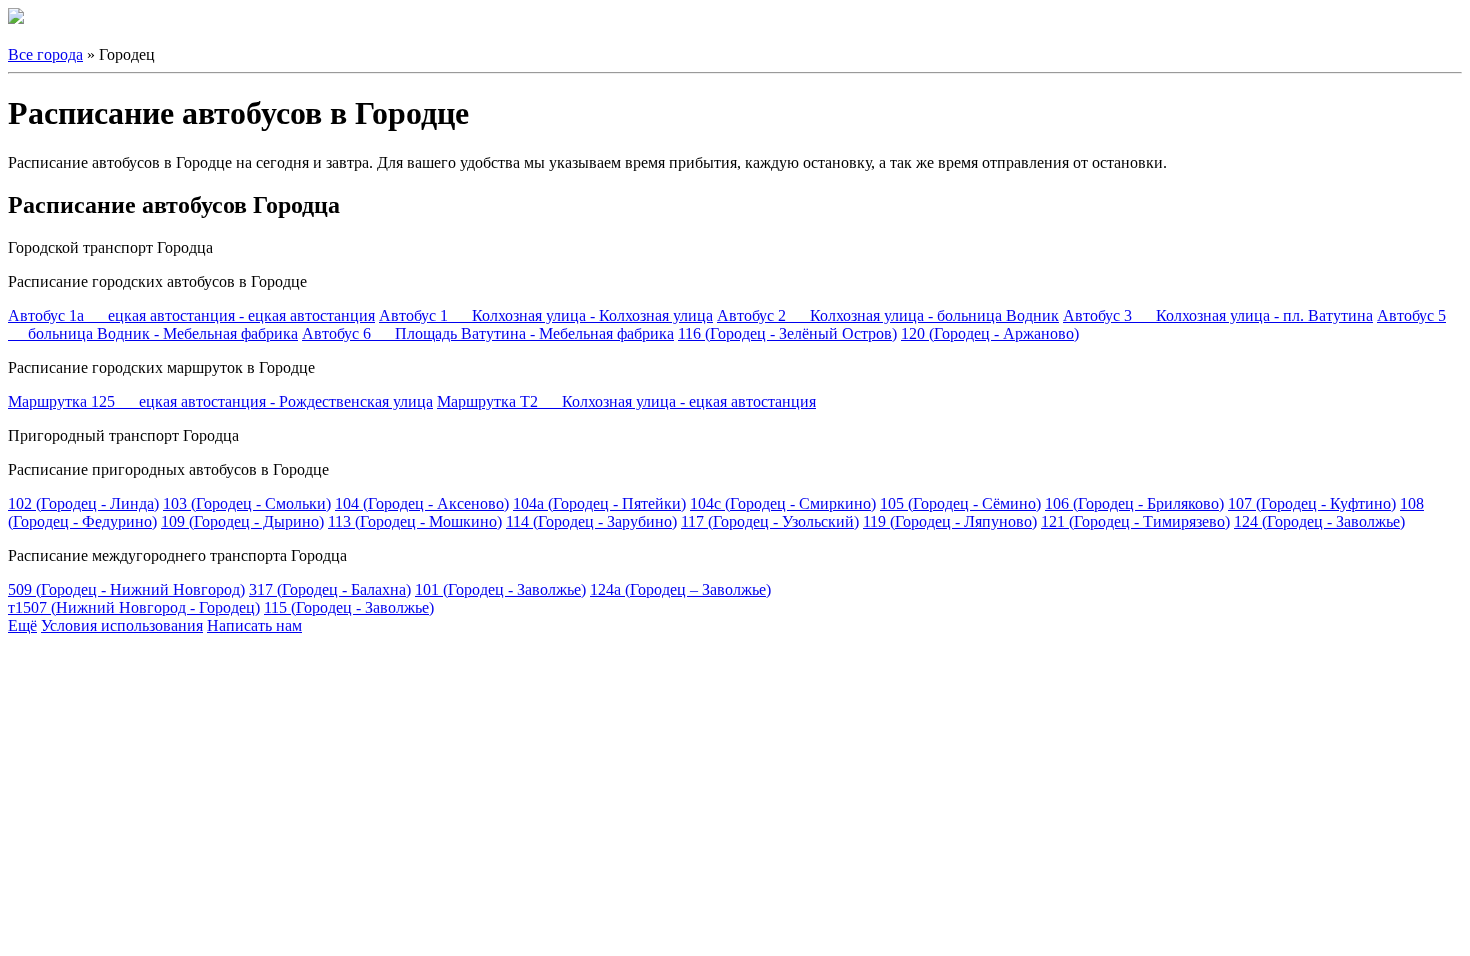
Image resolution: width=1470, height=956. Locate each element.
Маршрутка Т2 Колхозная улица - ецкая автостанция (626, 401)
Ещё (22, 625)
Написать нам (254, 625)
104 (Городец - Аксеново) (422, 503)
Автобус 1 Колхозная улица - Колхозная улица (546, 315)
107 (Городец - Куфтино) (1312, 503)
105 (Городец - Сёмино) (960, 503)
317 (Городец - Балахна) (330, 589)
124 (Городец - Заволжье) (1319, 521)
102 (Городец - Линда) (83, 503)
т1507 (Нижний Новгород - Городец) (134, 607)
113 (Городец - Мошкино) (415, 521)
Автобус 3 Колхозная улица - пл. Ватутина (1218, 315)
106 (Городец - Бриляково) (1134, 503)
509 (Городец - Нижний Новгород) (126, 589)
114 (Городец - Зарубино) (591, 521)
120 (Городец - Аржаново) (990, 333)
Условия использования (122, 625)
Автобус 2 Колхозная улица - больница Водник (888, 315)
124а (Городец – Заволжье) (680, 589)
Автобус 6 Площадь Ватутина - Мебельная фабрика (488, 333)
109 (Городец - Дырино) (242, 521)
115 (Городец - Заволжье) (349, 607)
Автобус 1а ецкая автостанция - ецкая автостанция (191, 315)
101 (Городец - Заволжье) (500, 589)
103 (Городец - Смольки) (247, 503)
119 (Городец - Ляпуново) (950, 521)
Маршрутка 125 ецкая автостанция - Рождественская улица (220, 401)
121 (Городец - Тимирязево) (1135, 521)
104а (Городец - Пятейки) (599, 503)
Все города (45, 54)
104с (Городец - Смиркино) (783, 503)
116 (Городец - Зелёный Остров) (787, 333)
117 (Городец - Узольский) (770, 521)
